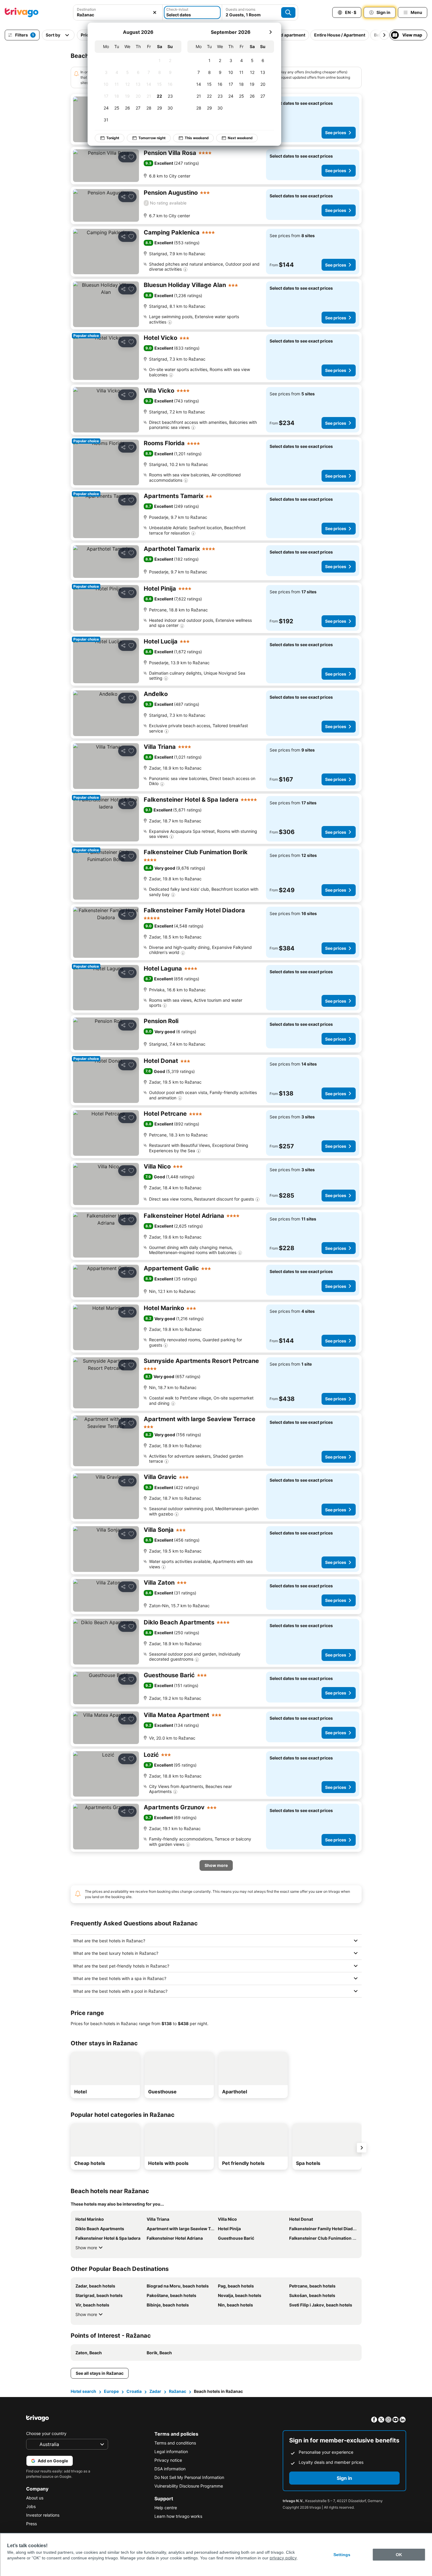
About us (35, 2498)
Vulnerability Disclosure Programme (189, 2486)
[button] (118, 12)
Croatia (134, 2391)
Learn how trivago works (178, 2516)
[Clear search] (155, 12)
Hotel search (83, 2391)
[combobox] (118, 12)
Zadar (155, 2391)
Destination (86, 9)
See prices (336, 133)
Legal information (171, 2451)
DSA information (170, 2469)
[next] (270, 32)
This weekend (197, 138)
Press (31, 2524)
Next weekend (240, 138)
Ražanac (178, 2391)
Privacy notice (168, 2460)
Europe (111, 2391)
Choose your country (46, 2433)
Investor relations (43, 2515)
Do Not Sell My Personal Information (189, 2477)
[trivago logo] (22, 12)
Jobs (31, 2506)
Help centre (166, 2508)
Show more (86, 2248)
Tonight (113, 138)
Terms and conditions (175, 2443)
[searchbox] (118, 15)
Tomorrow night (152, 138)
